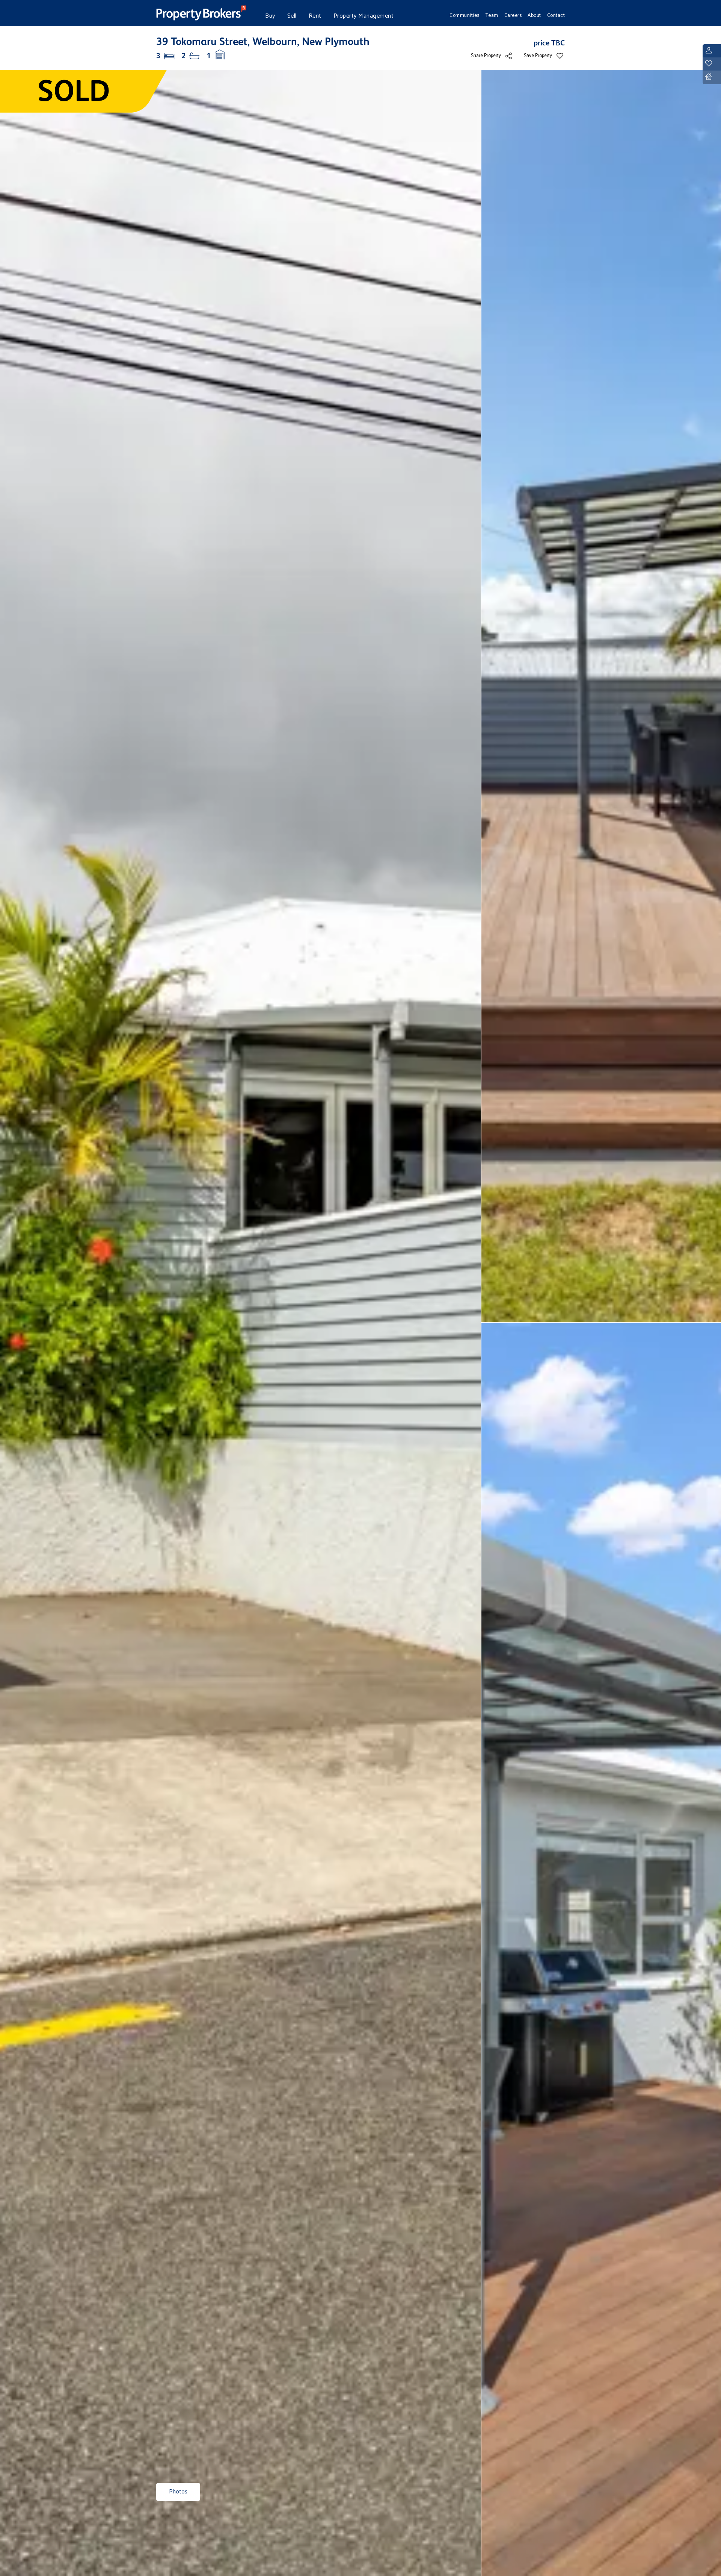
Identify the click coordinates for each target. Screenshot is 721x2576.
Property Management (364, 16)
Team (492, 15)
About (534, 15)
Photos (178, 2492)
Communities (465, 15)
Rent (315, 16)
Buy (270, 16)
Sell (292, 16)
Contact (556, 15)
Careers (513, 15)
